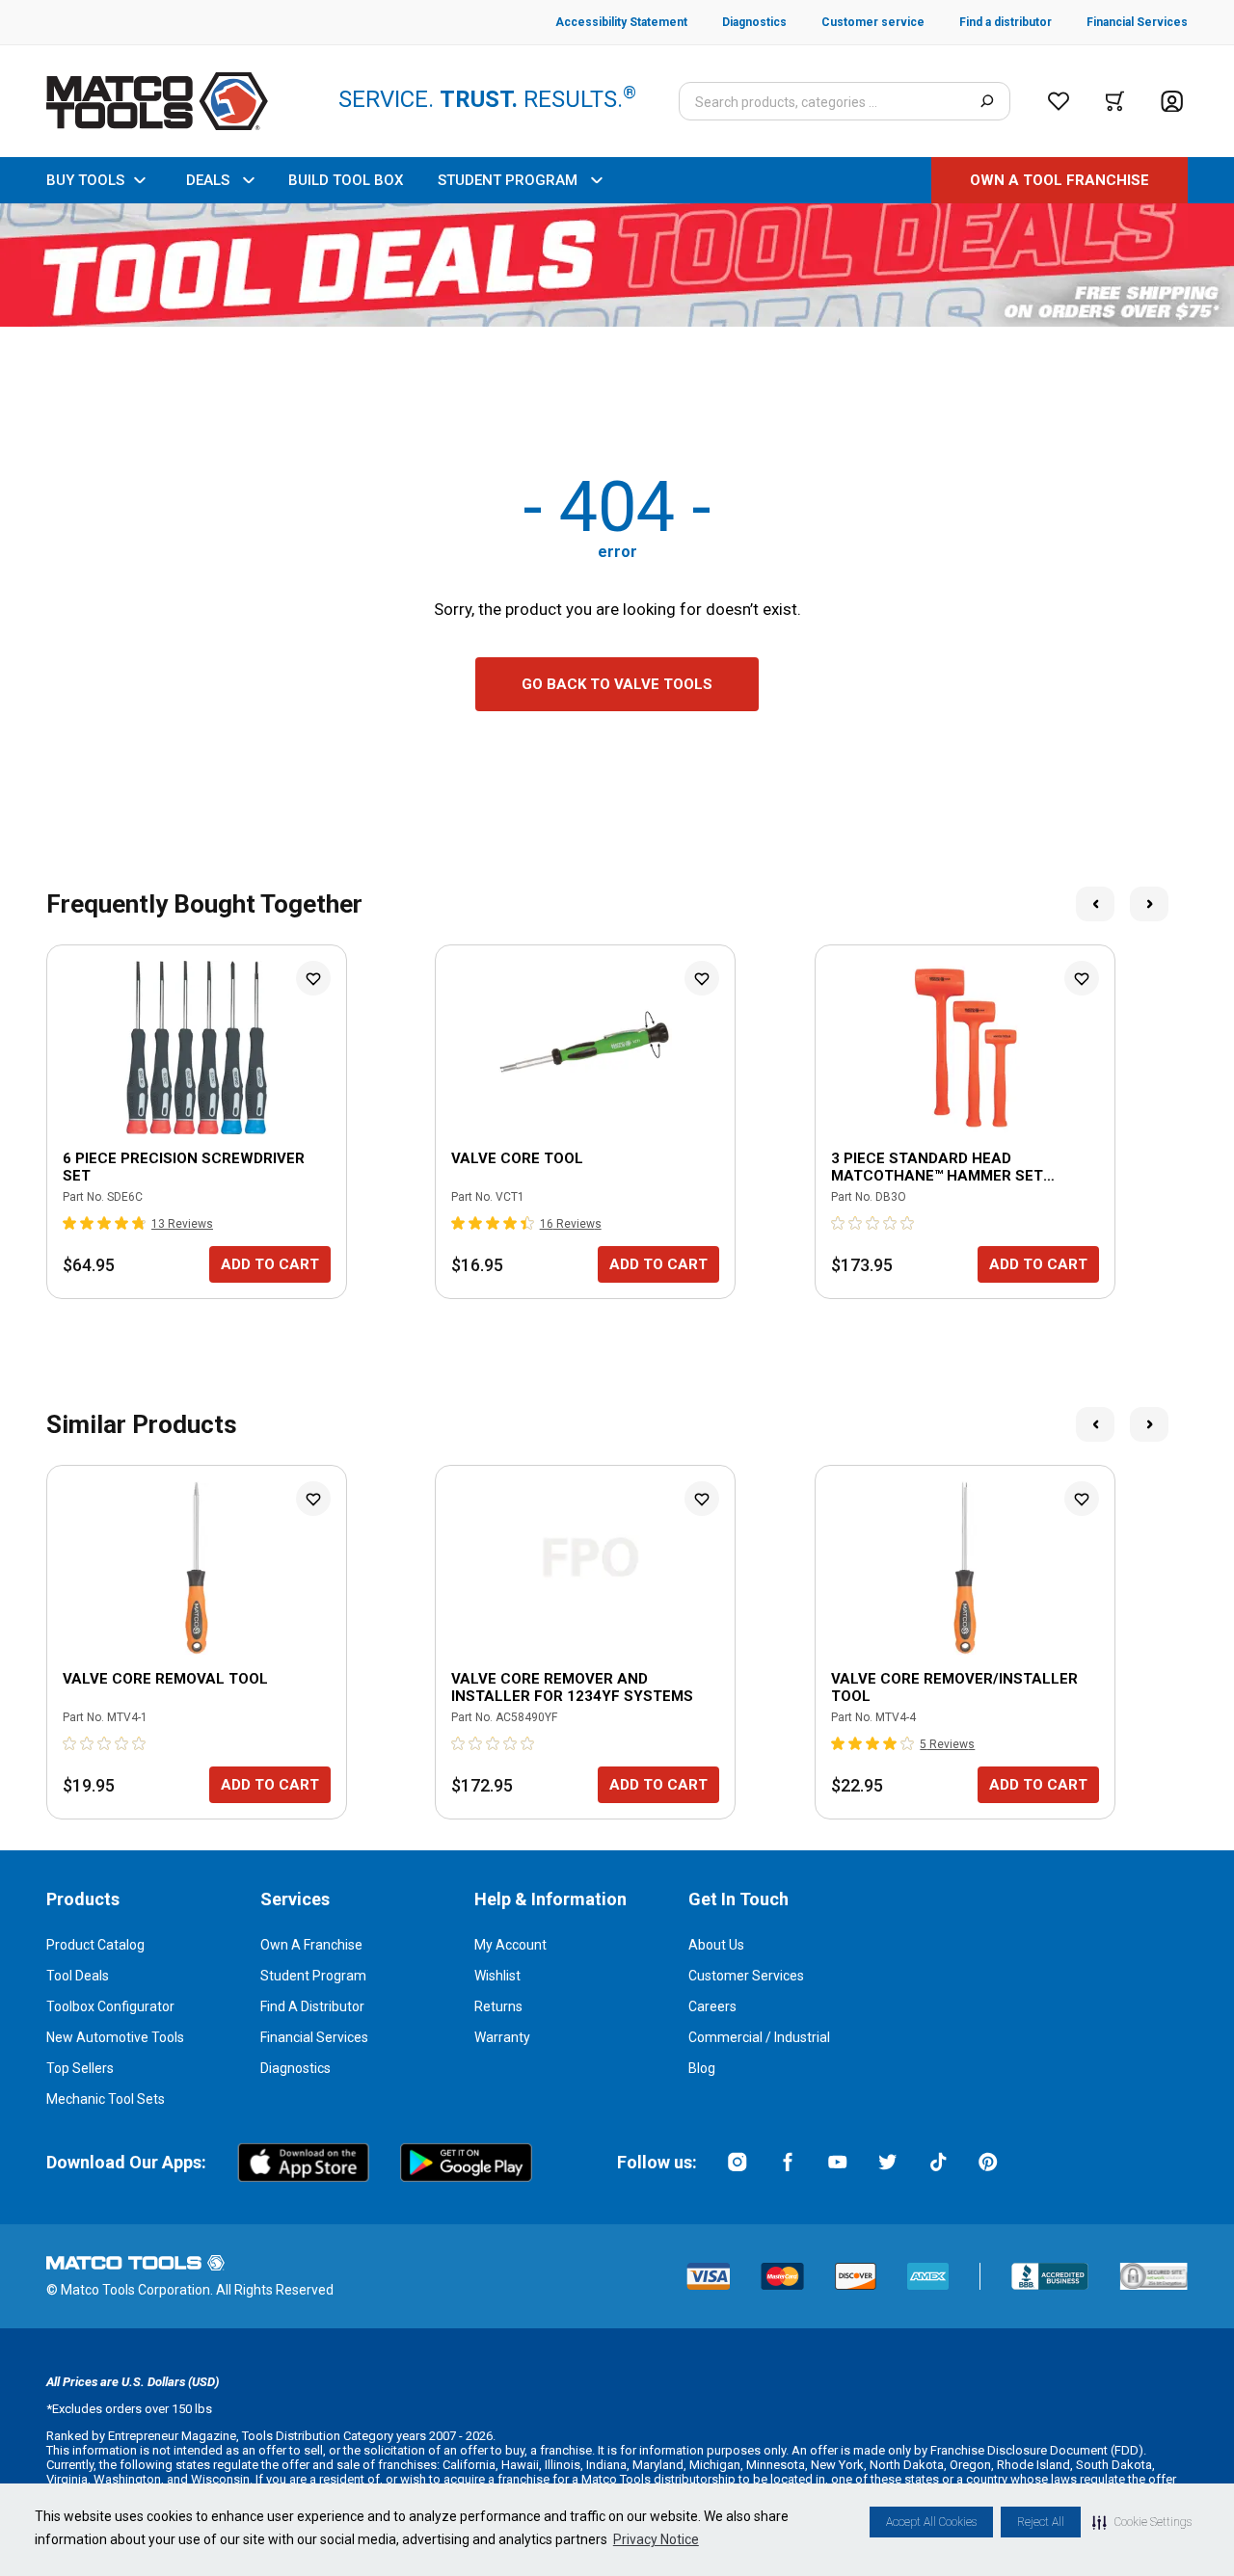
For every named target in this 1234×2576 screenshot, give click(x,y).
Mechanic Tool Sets (106, 2099)
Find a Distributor (312, 2006)
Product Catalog (95, 1945)
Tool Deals (78, 1976)
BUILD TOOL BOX (346, 180)
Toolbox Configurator (110, 2006)
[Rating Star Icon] (70, 1223)
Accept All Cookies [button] (931, 2522)
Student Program (313, 1976)
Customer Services (746, 1976)
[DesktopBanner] (617, 265)
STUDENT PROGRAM (508, 180)
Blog (702, 2068)
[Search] (987, 101)
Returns (498, 2006)
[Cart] (1115, 101)
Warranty (502, 2037)
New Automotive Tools (115, 2037)
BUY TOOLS (85, 180)
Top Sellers (80, 2068)
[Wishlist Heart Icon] (313, 978)
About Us (716, 1945)
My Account (510, 1945)
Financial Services (314, 2037)
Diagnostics (295, 2068)
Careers (712, 2006)
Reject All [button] (1041, 2522)
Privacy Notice (656, 2539)
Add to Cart (270, 1264)
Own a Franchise (311, 1945)
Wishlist (497, 1976)
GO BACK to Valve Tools (617, 684)
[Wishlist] (1059, 101)
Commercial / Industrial (759, 2037)
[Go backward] (1095, 904)
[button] (1142, 2522)
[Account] (1172, 102)
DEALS (208, 180)
